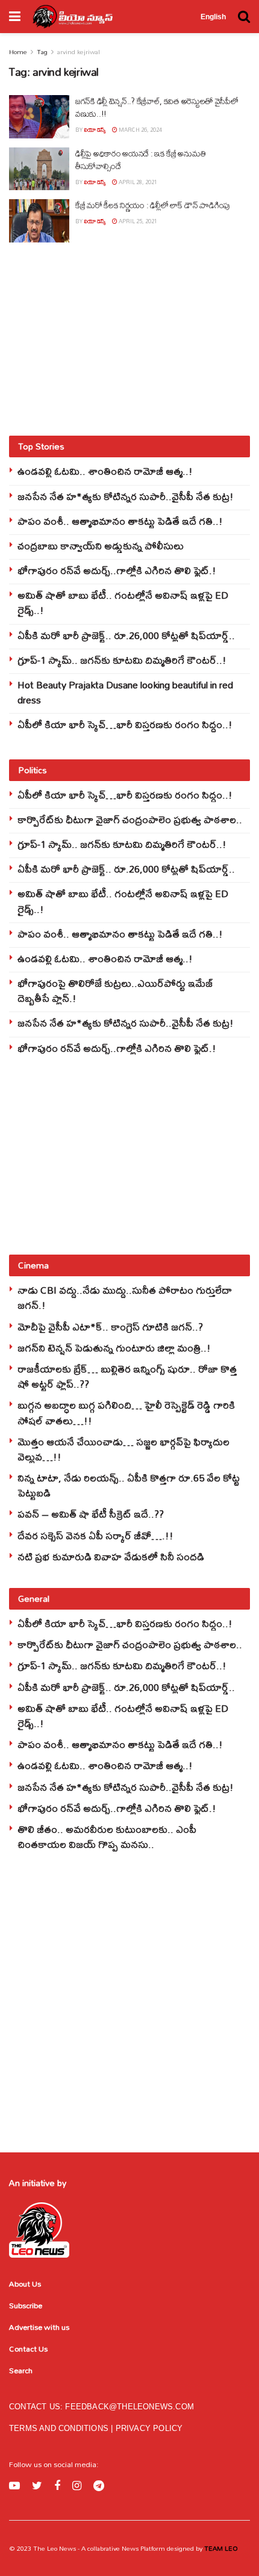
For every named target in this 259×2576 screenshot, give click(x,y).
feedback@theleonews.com (129, 2407)
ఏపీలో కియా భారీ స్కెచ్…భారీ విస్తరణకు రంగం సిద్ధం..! (125, 724)
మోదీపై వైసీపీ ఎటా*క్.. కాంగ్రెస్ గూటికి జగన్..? (110, 1327)
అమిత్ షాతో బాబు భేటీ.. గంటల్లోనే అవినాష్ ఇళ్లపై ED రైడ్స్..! (123, 602)
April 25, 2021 (137, 221)
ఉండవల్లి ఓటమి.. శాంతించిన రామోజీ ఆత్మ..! (105, 471)
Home (18, 52)
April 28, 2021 (137, 182)
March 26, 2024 (140, 130)
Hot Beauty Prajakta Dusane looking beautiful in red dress (125, 692)
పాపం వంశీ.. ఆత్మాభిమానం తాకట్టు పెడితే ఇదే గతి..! (120, 521)
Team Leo (220, 2548)
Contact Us (28, 2349)
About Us (25, 2284)
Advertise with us (39, 2327)
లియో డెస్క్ (95, 130)
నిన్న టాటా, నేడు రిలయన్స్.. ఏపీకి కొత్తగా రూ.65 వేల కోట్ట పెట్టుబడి (129, 1485)
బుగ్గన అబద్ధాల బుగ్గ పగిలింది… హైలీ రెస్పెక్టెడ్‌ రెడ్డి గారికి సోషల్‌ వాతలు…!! (126, 1412)
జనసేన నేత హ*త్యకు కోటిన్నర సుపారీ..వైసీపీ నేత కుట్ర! (126, 496)
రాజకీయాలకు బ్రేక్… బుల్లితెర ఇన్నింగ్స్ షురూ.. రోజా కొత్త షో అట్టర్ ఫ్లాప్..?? (127, 1376)
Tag (42, 52)
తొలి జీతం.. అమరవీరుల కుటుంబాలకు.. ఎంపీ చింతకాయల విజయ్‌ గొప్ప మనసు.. (107, 1836)
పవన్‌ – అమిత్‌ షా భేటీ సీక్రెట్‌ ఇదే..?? (91, 1514)
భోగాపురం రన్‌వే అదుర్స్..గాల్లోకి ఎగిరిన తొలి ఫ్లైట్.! (117, 570)
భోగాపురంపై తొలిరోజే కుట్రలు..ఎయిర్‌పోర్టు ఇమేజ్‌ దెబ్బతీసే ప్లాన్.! (115, 990)
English (213, 17)
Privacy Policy (149, 2428)
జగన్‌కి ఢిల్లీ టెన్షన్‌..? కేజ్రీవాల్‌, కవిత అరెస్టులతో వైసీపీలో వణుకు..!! (157, 107)
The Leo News (55, 2548)
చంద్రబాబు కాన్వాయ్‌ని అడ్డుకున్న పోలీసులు (101, 545)
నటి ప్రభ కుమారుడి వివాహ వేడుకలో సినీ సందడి (111, 1556)
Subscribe (26, 2305)
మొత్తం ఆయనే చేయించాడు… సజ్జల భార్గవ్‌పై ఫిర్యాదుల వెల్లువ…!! (123, 1449)
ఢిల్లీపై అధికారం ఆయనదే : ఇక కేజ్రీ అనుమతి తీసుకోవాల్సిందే (140, 160)
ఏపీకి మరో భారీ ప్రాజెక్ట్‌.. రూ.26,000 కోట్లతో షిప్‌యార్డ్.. (126, 635)
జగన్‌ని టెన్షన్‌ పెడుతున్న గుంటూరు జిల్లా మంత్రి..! (114, 1348)
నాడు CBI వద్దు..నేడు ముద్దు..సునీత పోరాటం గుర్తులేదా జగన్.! (125, 1297)
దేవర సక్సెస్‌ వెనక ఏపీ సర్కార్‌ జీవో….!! (95, 1535)
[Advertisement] (129, 339)
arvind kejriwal (79, 52)
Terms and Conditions (60, 2428)
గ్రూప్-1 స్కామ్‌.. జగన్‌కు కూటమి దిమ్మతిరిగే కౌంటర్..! (122, 660)
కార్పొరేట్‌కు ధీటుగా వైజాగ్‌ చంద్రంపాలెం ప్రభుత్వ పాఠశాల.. (130, 819)
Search (21, 2370)
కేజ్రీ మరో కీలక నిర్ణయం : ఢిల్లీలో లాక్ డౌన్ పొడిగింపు (153, 205)
